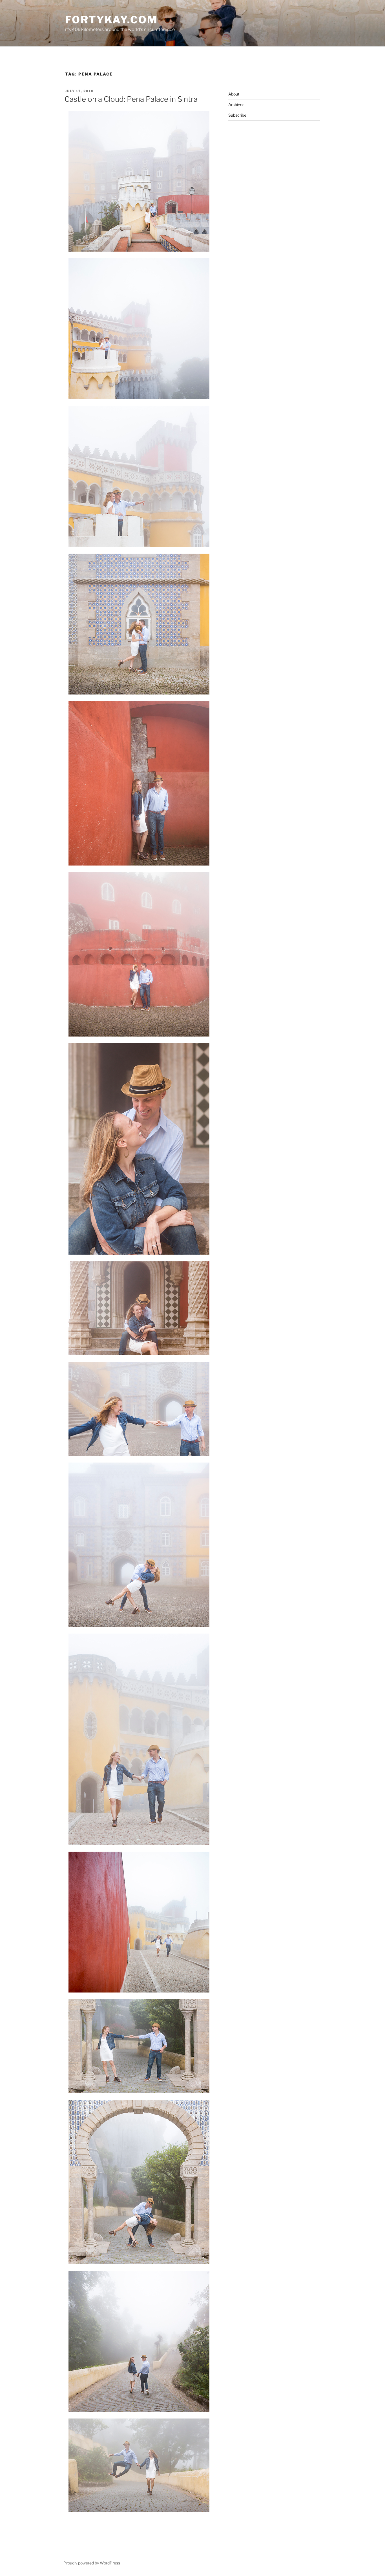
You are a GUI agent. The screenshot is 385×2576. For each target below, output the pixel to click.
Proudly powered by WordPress (92, 2563)
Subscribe (237, 115)
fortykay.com (111, 20)
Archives (236, 104)
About (234, 94)
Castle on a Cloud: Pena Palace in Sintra (131, 99)
